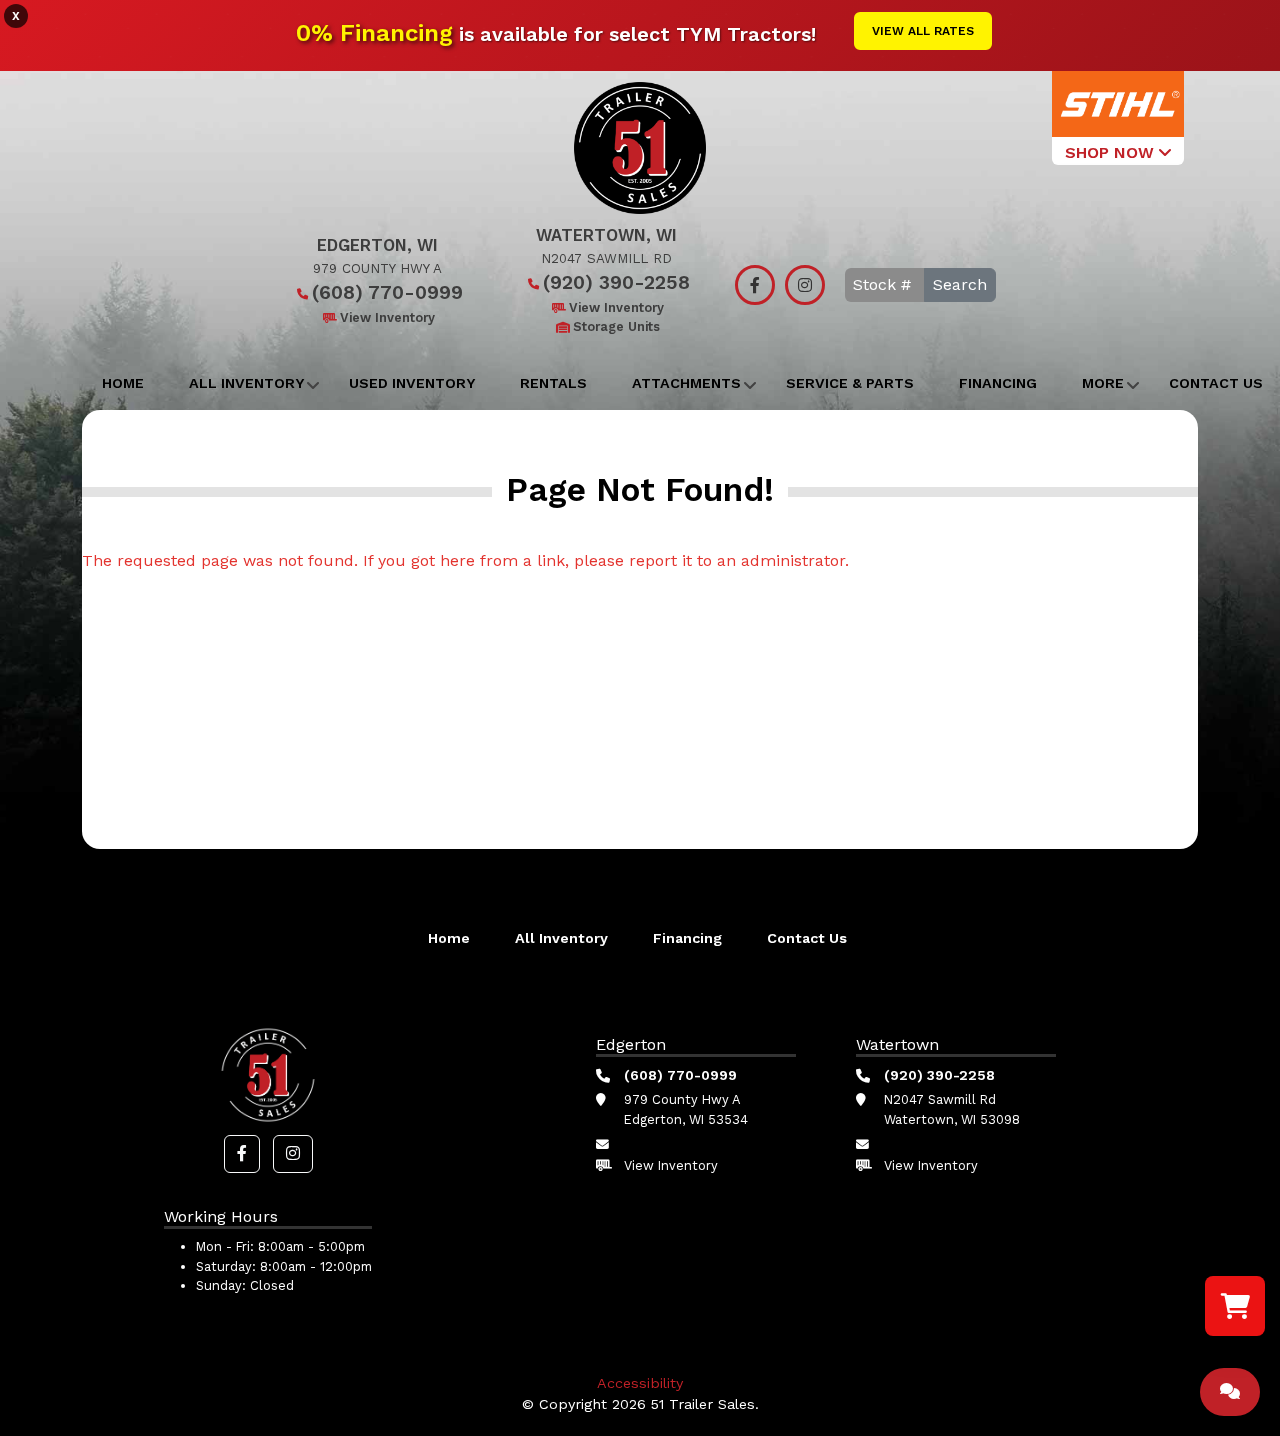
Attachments (686, 383)
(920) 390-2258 (616, 282)
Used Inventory (412, 383)
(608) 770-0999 (387, 292)
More (1103, 383)
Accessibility (640, 1383)
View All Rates (923, 31)
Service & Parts (850, 383)
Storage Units (616, 326)
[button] (242, 1154)
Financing (998, 383)
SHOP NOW (1112, 152)
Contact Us (807, 938)
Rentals (553, 383)
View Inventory (387, 317)
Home (123, 383)
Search (960, 284)
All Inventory (246, 383)
